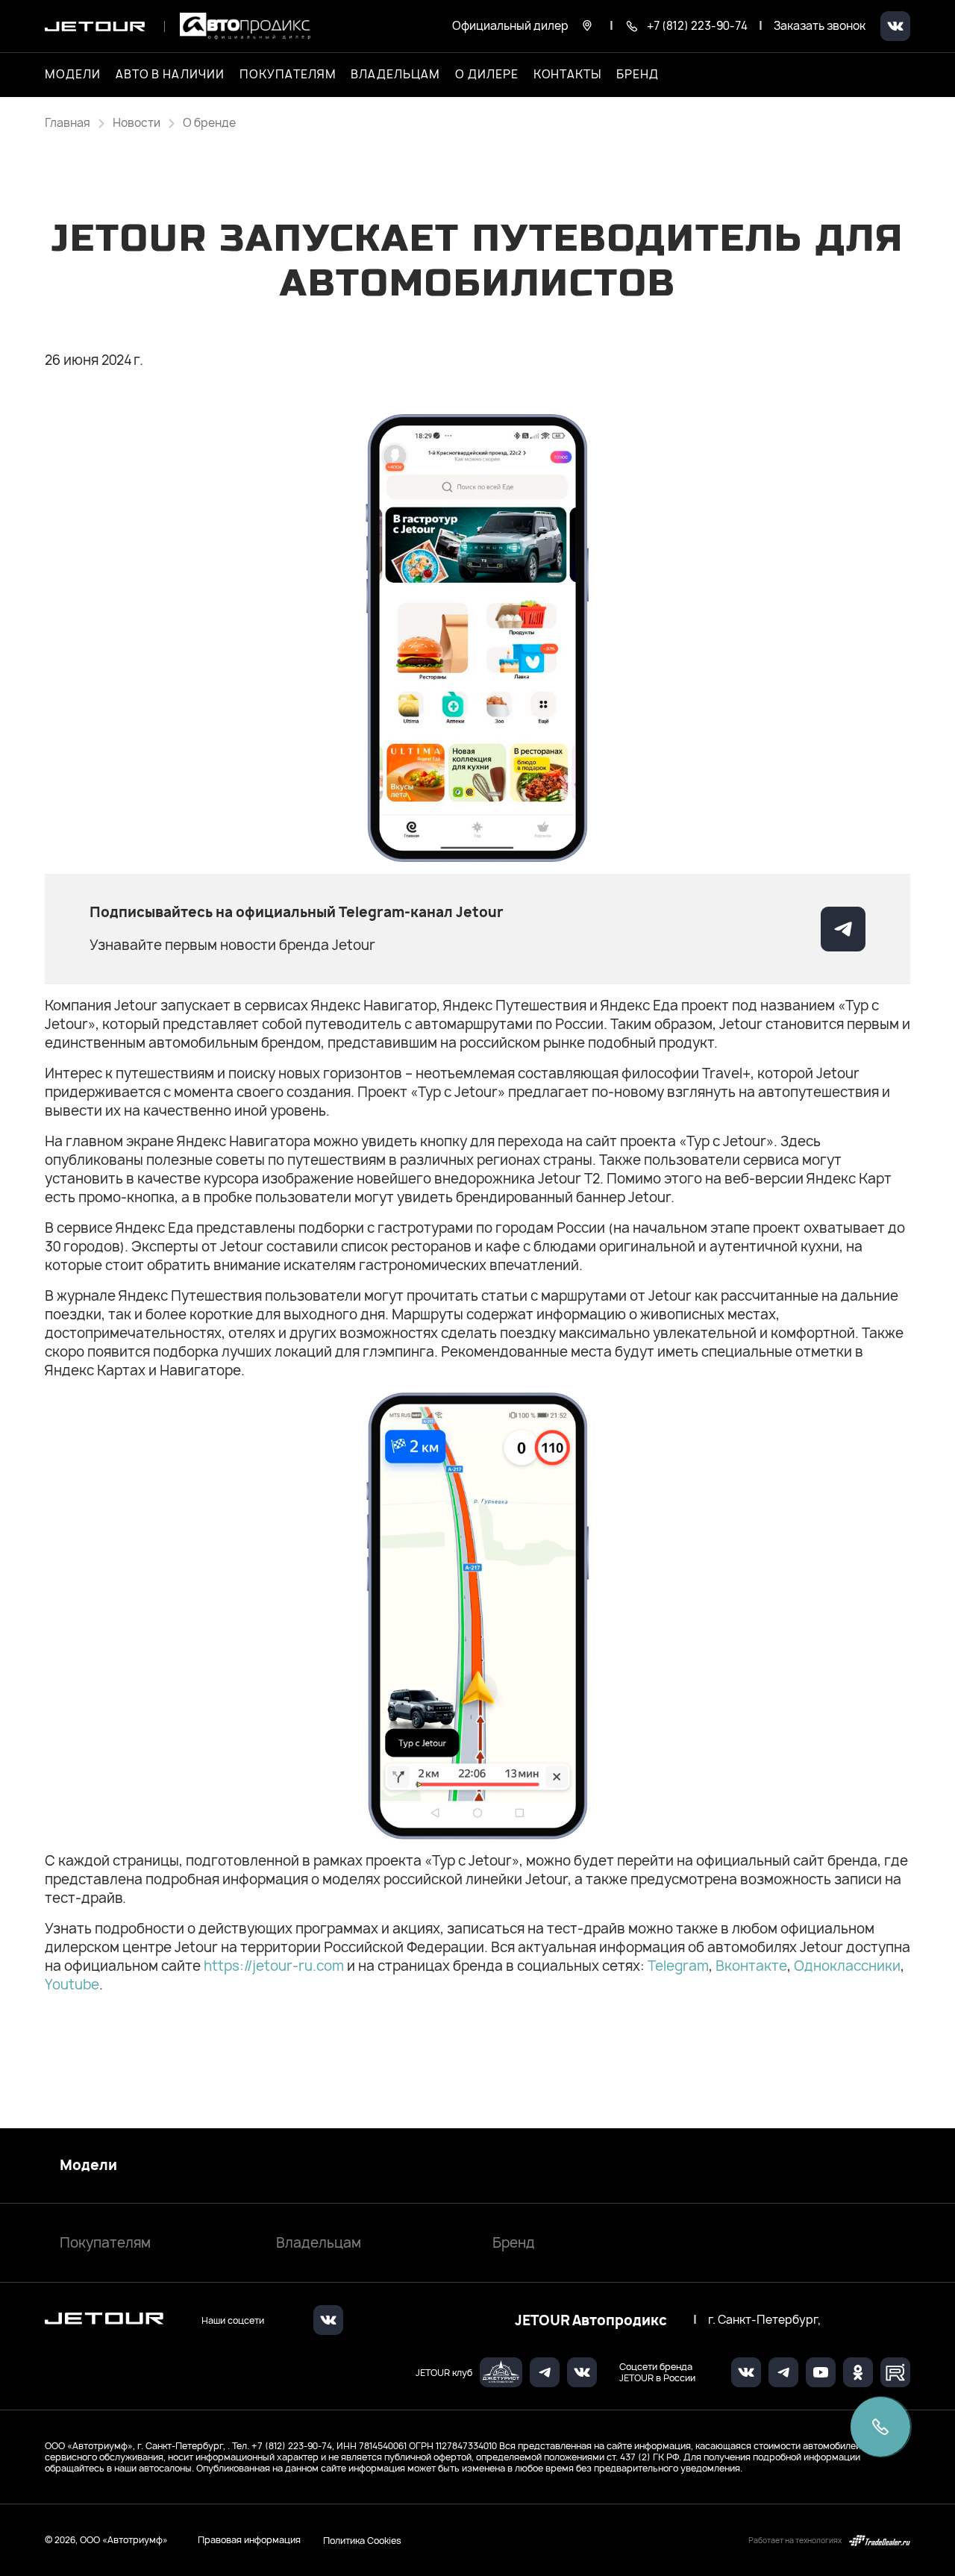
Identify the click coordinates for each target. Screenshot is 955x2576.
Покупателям (105, 2243)
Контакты (568, 75)
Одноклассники (847, 1966)
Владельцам (319, 2243)
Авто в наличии (170, 75)
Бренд (514, 2243)
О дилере (487, 75)
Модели (88, 2166)
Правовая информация (249, 2540)
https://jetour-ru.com (274, 1966)
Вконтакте (751, 1966)
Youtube (72, 1985)
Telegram (678, 1966)
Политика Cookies (362, 2540)
